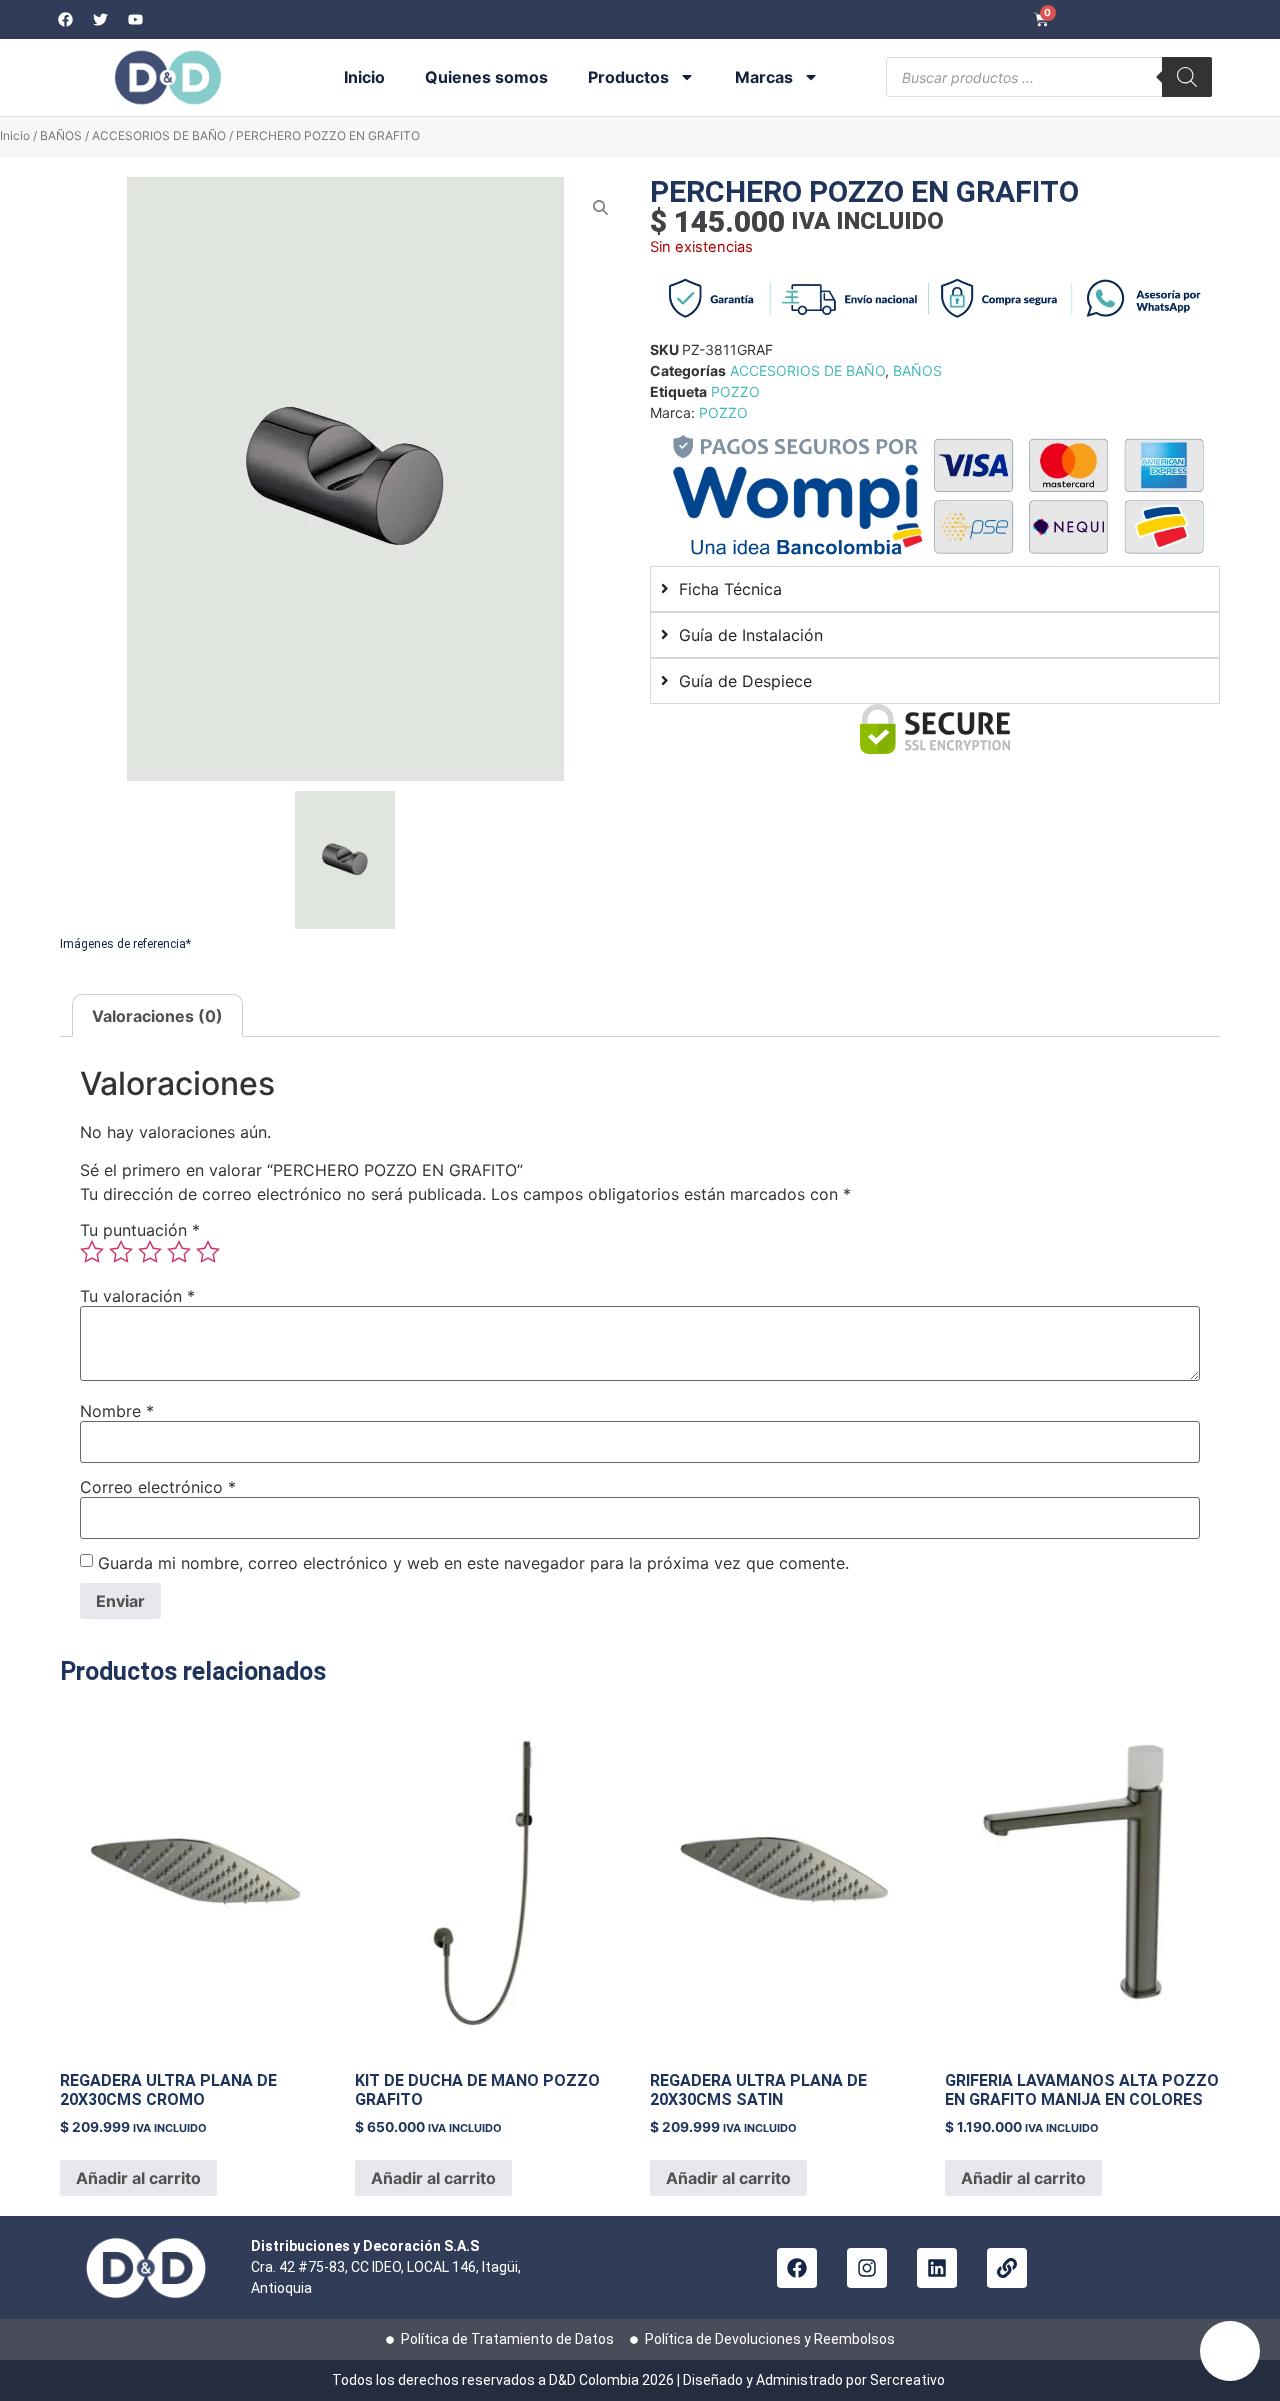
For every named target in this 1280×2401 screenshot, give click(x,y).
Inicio (364, 77)
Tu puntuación (140, 1230)
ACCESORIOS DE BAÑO (159, 135)
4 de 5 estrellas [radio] (179, 1252)
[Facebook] (797, 2268)
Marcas (764, 77)
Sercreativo (909, 2380)
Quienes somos (486, 77)
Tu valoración (137, 1296)
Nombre (117, 1411)
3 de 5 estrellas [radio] (150, 1252)
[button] (1230, 2351)
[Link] (1007, 2268)
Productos (628, 77)
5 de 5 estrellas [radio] (208, 1252)
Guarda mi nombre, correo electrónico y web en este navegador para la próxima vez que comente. (473, 1563)
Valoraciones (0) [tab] (157, 1016)
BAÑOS (61, 135)
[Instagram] (867, 2268)
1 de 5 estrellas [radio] (92, 1252)
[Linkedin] (937, 2268)
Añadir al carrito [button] (138, 2178)
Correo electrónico (158, 1487)
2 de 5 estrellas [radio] (121, 1252)
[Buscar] (1187, 77)
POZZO (735, 391)
